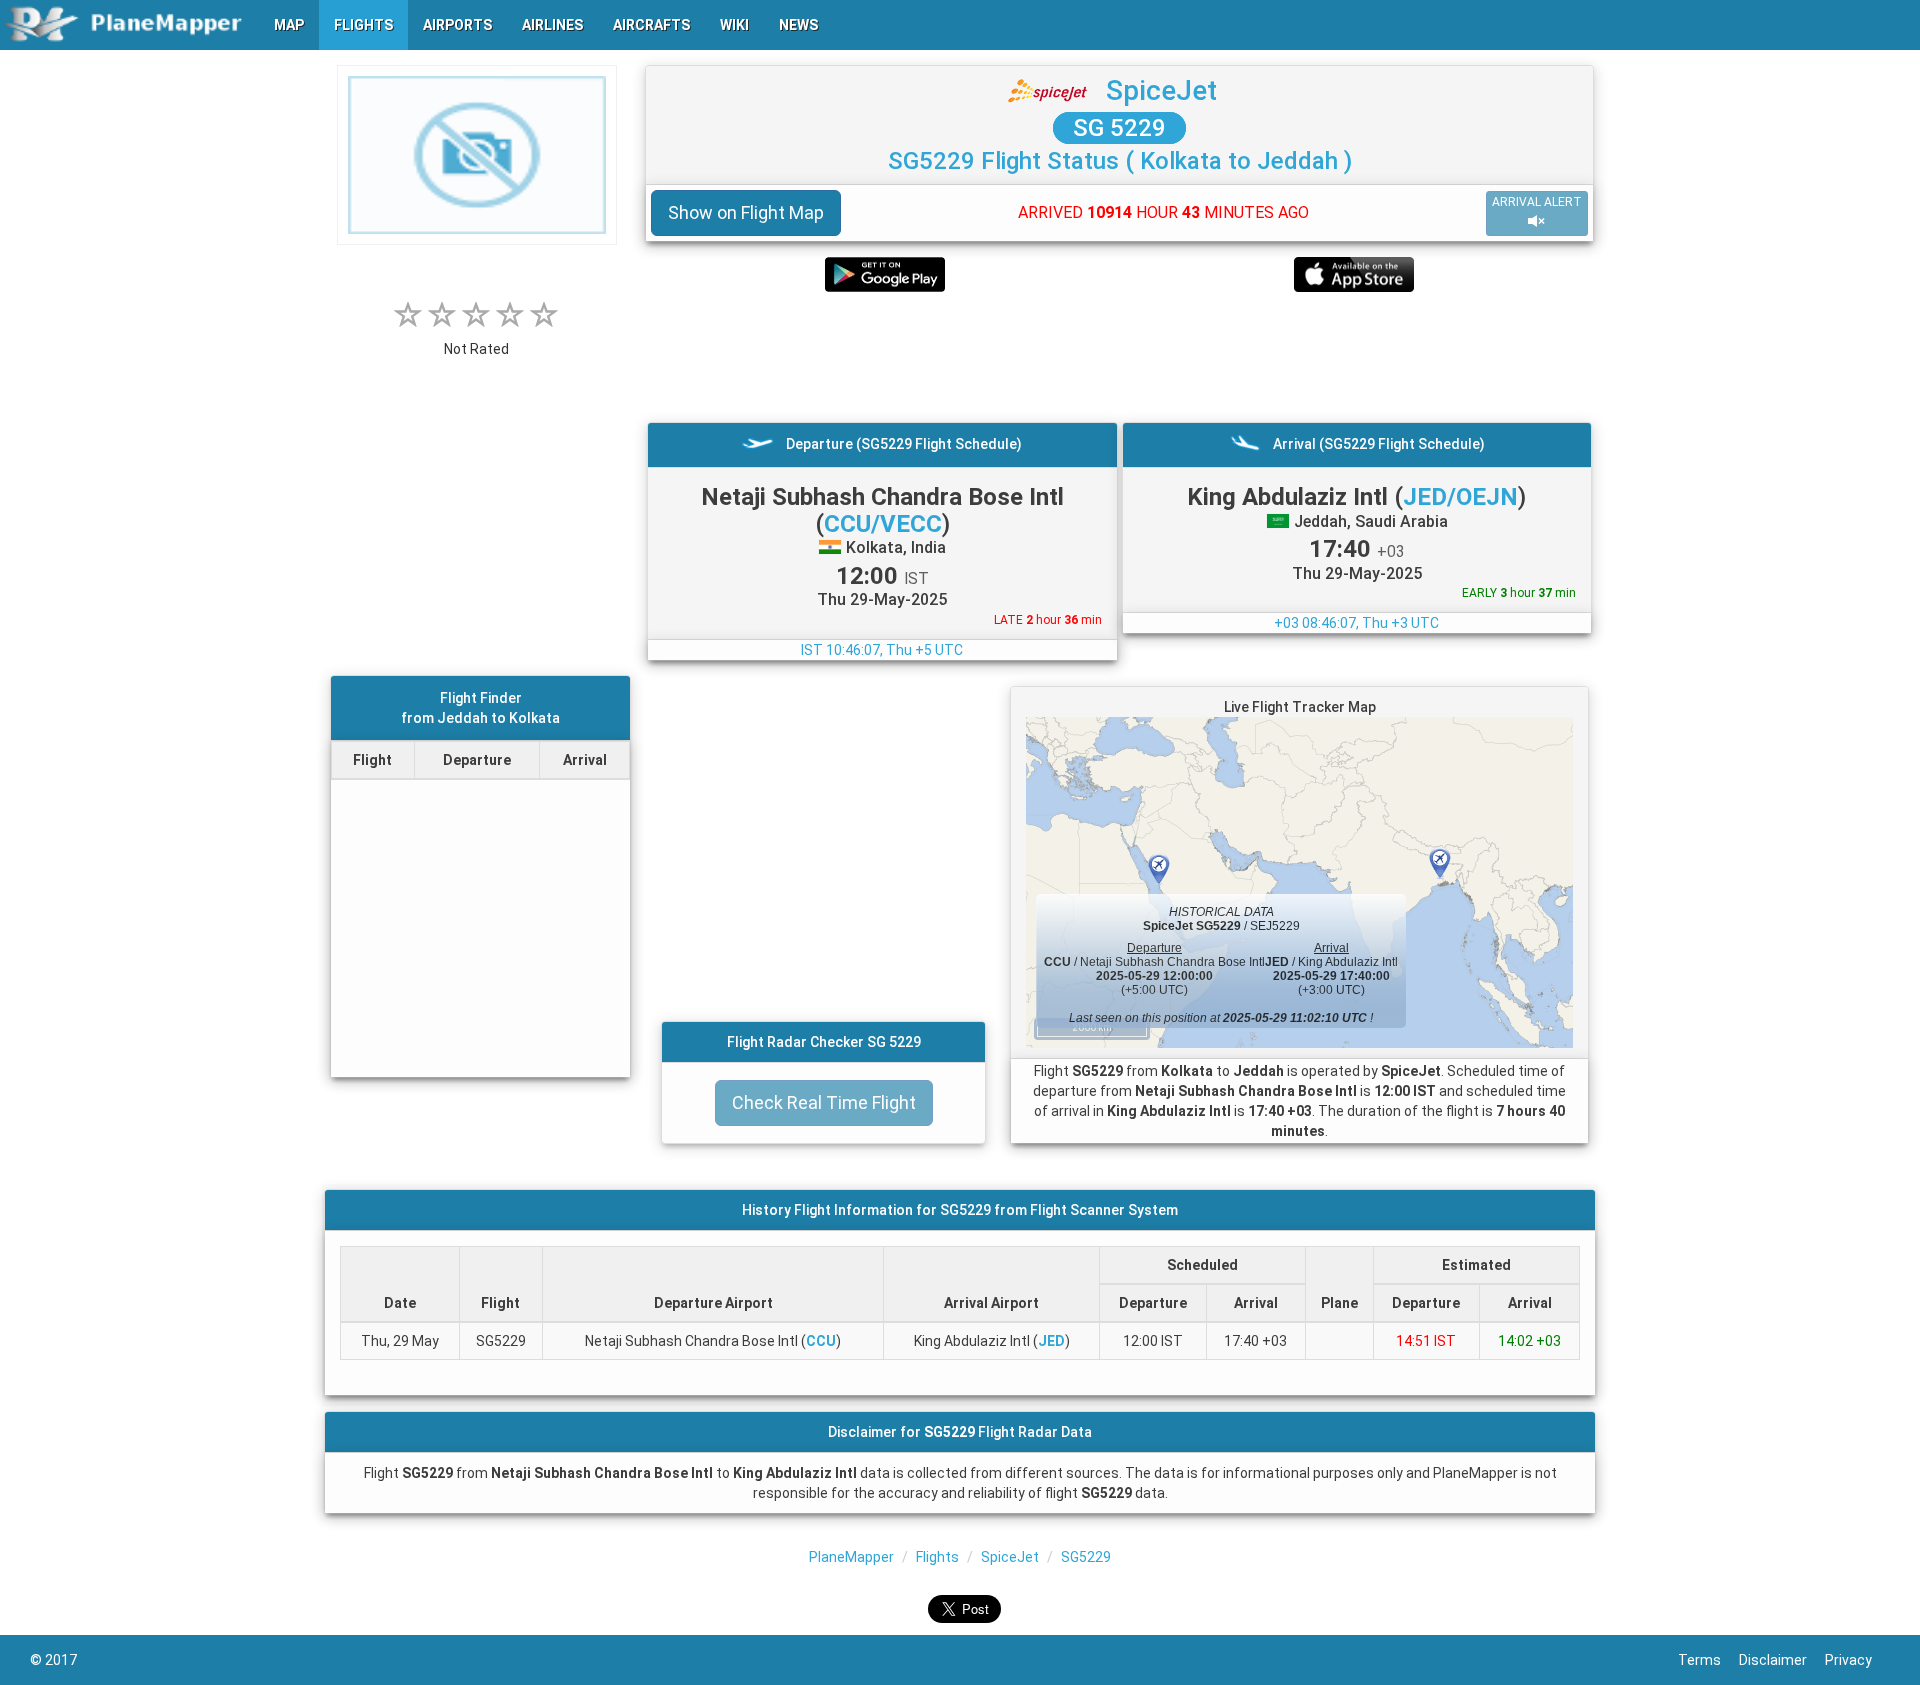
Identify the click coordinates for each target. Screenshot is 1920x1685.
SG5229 (1086, 1557)
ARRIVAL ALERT (1537, 202)
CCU (821, 1341)
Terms (1708, 1660)
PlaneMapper (851, 1557)
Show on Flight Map (746, 212)
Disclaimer (1782, 1660)
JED (1051, 1341)
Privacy (1857, 1660)
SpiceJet (1161, 90)
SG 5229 (1119, 128)
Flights (937, 1557)
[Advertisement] (1119, 357)
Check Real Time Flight (824, 1102)
